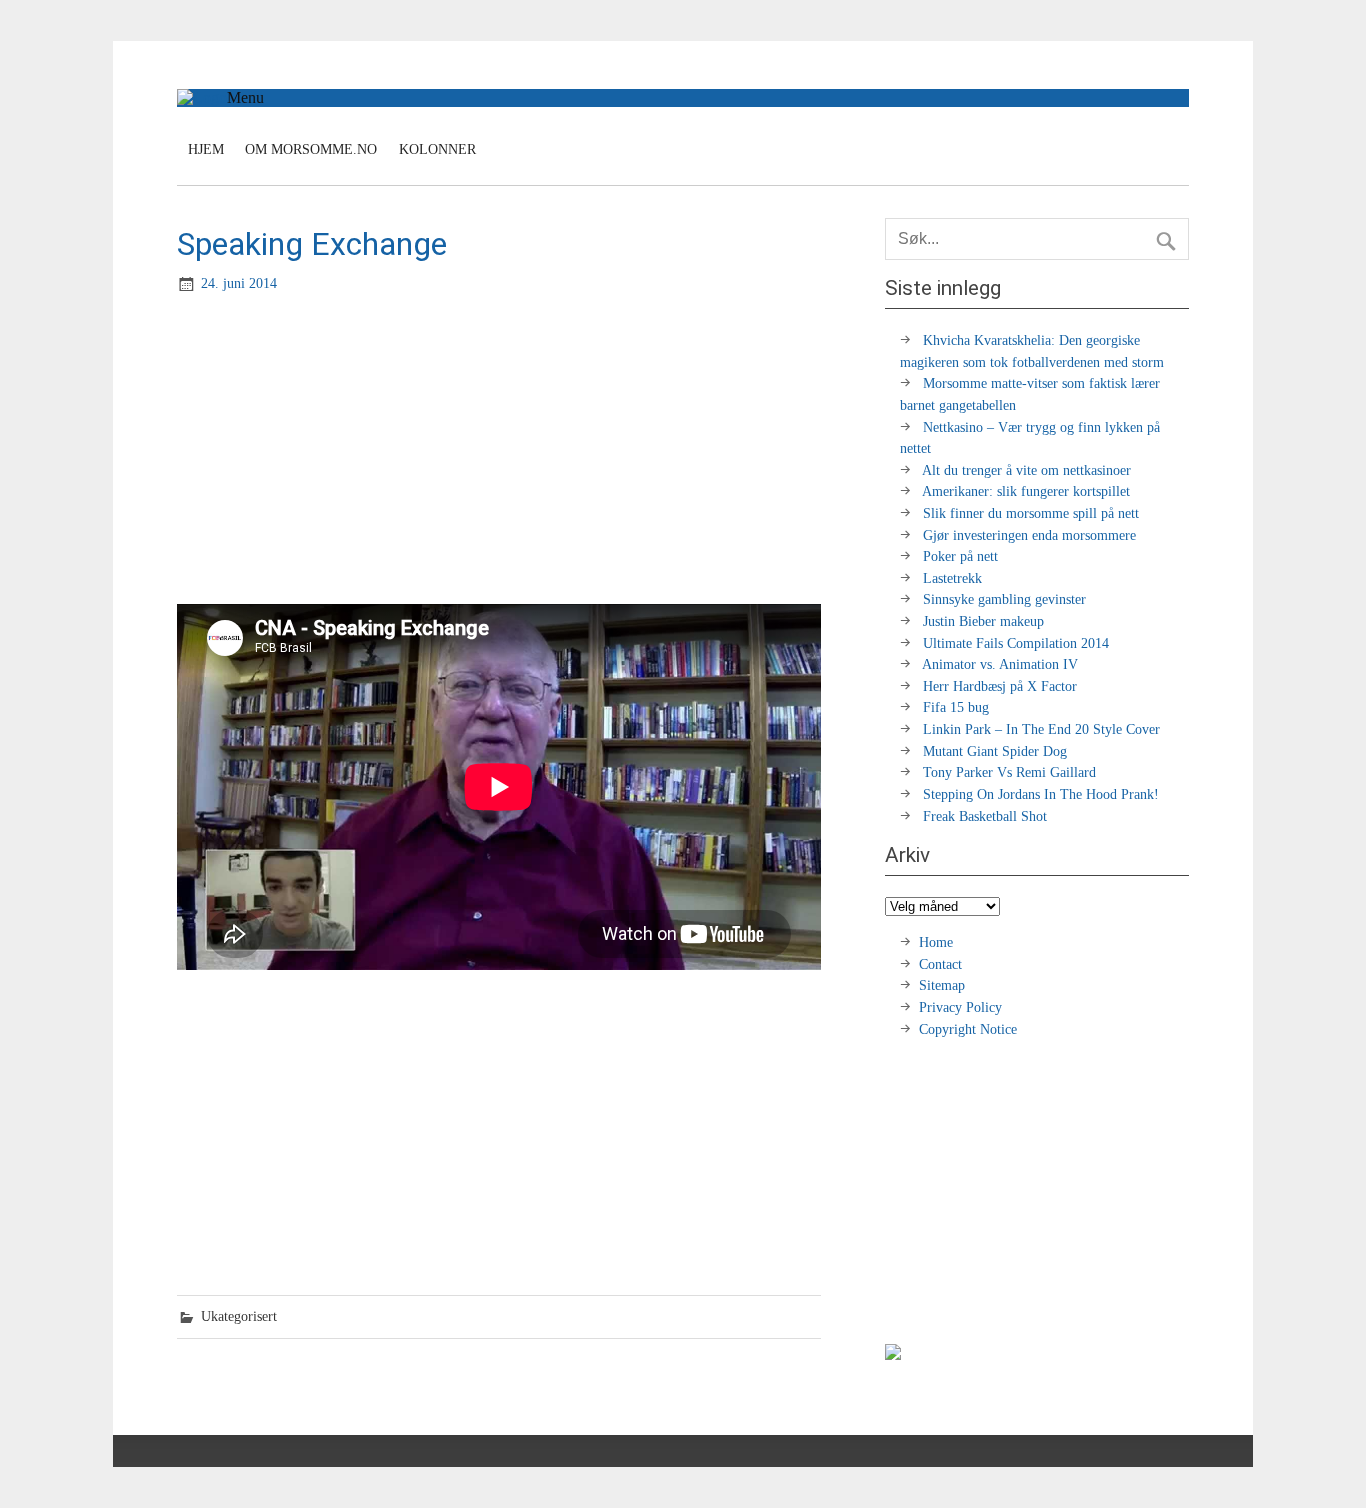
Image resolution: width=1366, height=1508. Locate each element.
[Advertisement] (501, 451)
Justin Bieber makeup (983, 621)
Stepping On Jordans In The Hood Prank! (1041, 794)
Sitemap (942, 985)
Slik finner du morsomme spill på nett (1031, 513)
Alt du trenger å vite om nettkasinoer (1026, 470)
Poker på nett (960, 556)
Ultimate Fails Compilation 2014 (1016, 643)
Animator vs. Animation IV (1000, 664)
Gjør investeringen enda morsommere (1029, 535)
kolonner (437, 149)
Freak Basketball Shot (985, 816)
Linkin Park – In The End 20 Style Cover (1041, 729)
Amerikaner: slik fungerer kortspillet (1026, 491)
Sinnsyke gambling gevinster (1004, 599)
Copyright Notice (968, 1029)
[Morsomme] (202, 97)
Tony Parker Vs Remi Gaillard (1009, 772)
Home (936, 942)
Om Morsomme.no (311, 149)
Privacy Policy (962, 1007)
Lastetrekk (952, 578)
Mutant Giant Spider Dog (995, 751)
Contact (940, 964)
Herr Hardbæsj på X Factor (1000, 686)
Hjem (206, 149)
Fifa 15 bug (956, 707)
